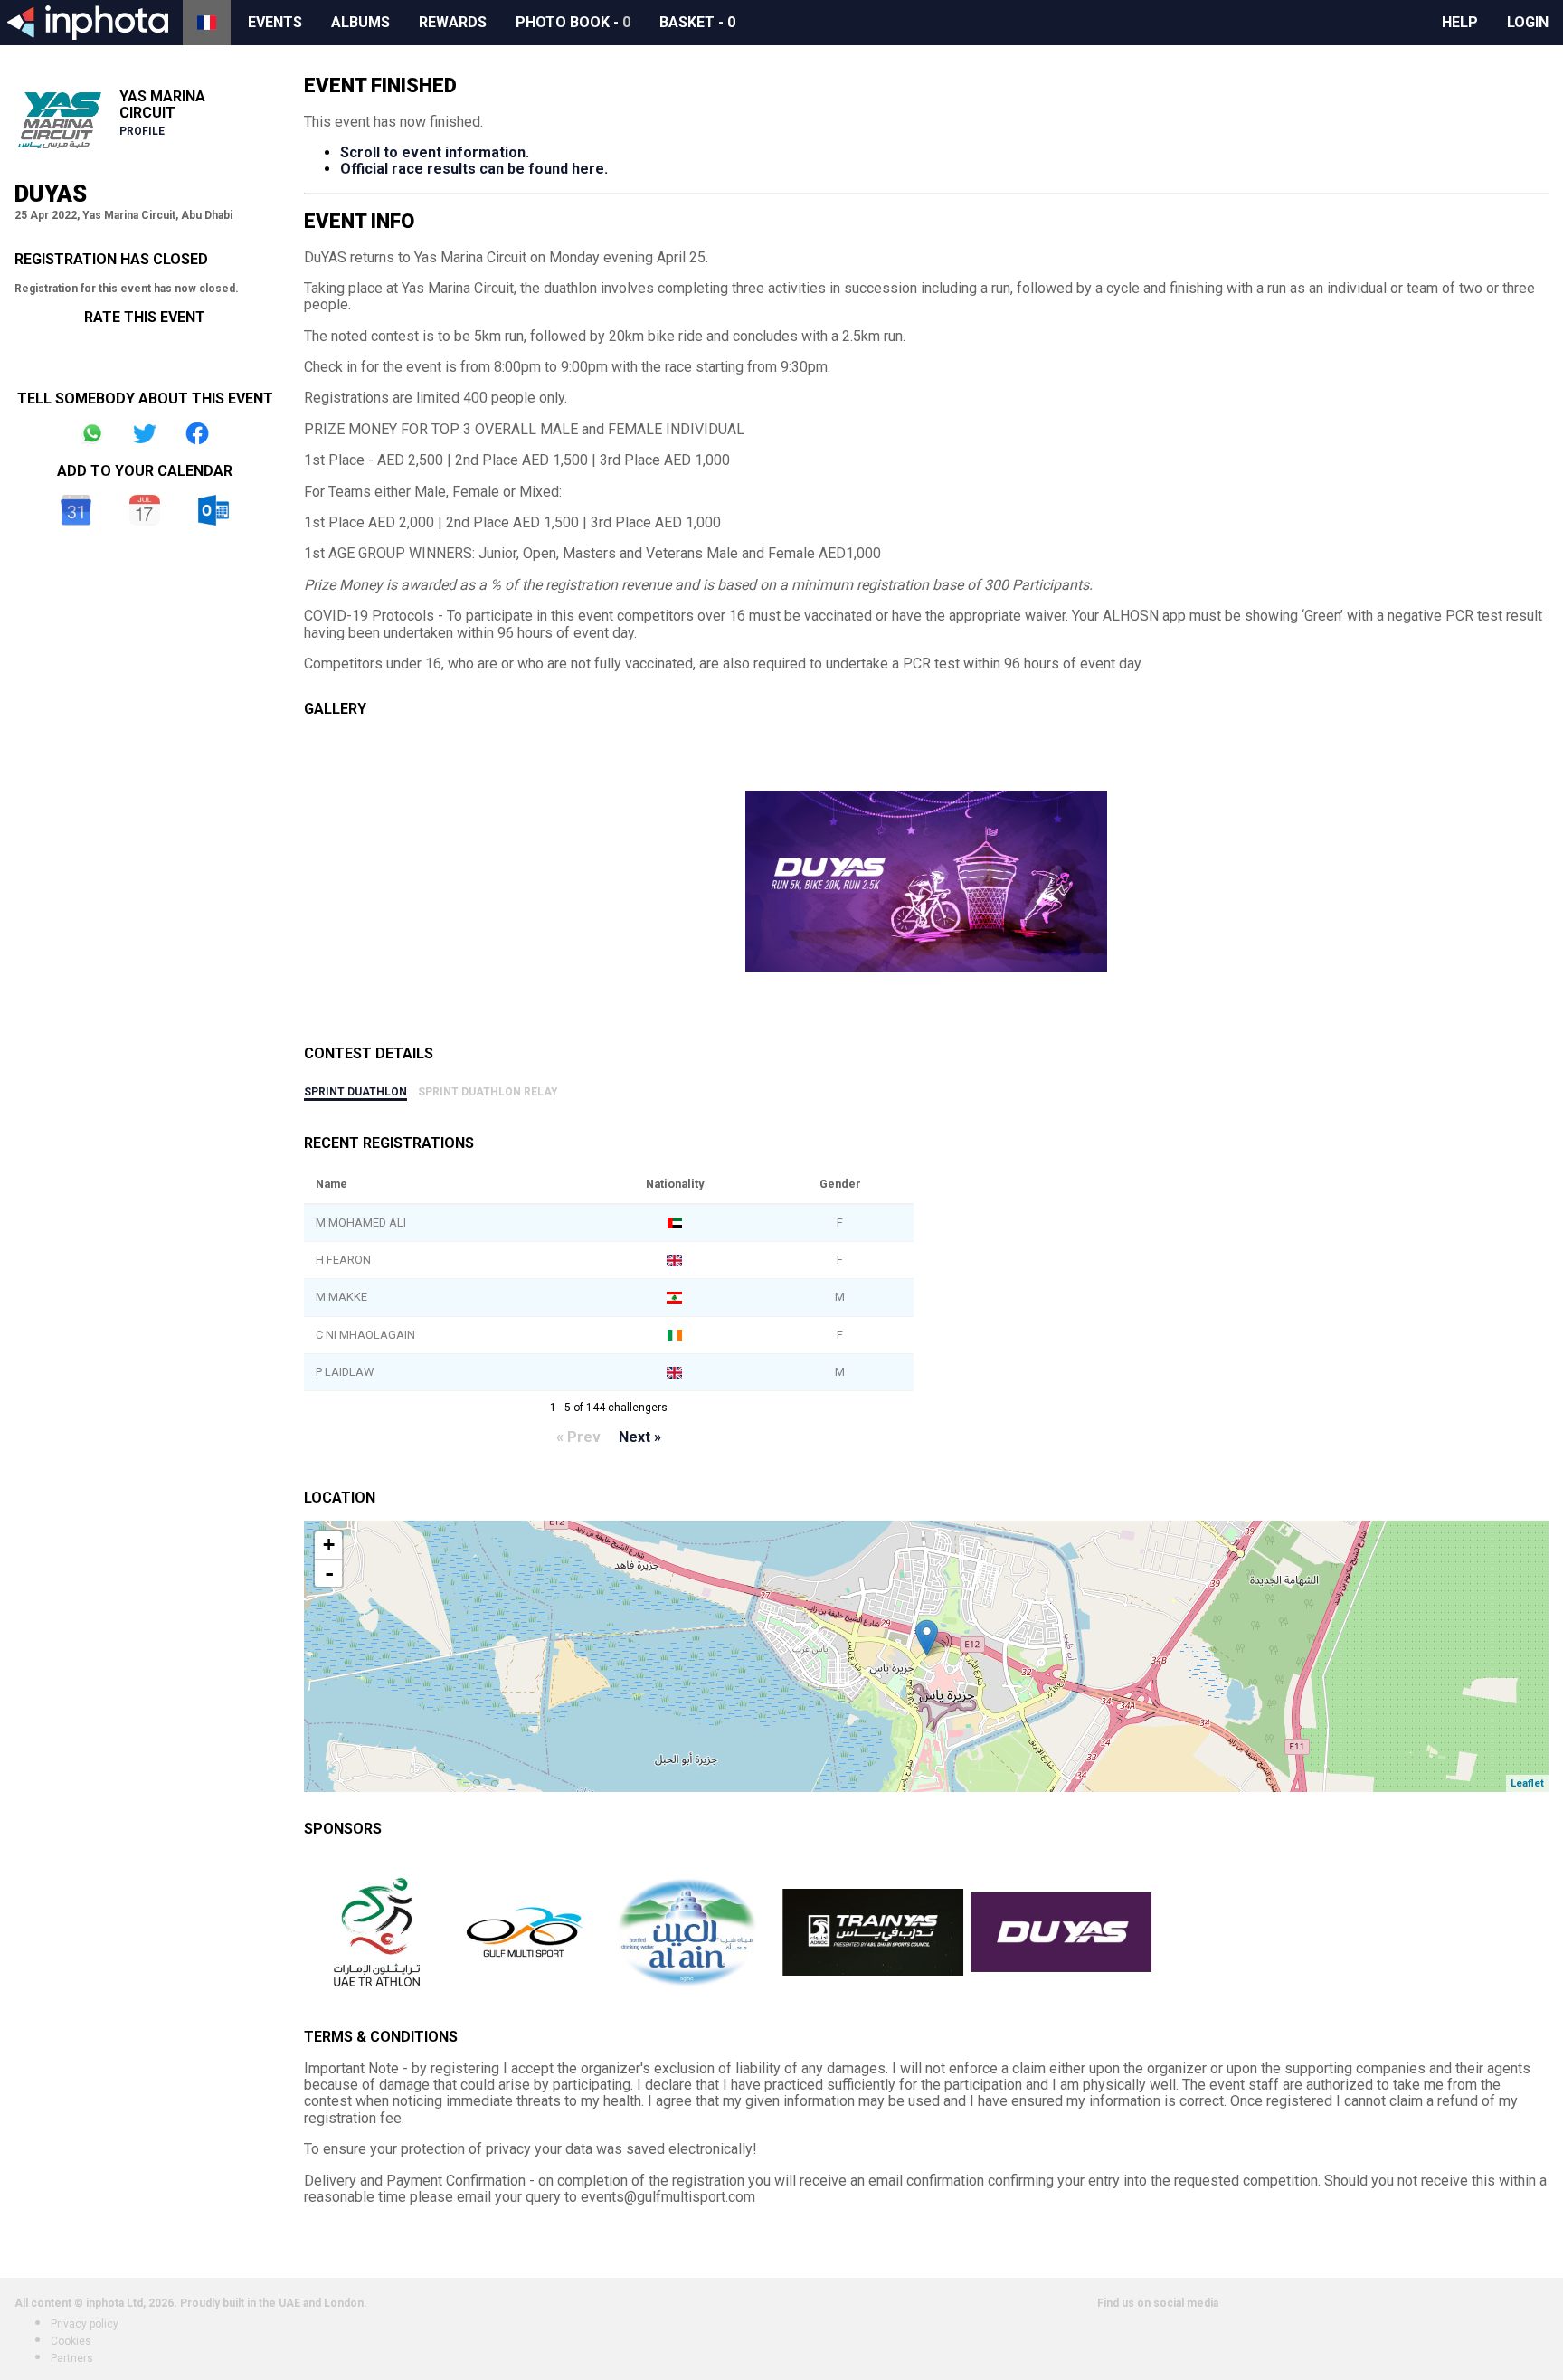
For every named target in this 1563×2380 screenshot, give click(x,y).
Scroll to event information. (435, 152)
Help (1460, 22)
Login (1528, 22)
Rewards (453, 22)
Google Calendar (76, 510)
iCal (145, 510)
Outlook (213, 510)
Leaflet (1527, 1783)
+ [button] (329, 1545)
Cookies (71, 2341)
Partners (72, 2358)
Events (275, 22)
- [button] (329, 1573)
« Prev (578, 1437)
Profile (142, 131)
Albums (360, 22)
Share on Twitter (145, 433)
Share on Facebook (197, 433)
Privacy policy (85, 2324)
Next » (640, 1437)
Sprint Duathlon (355, 1092)
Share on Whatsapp (92, 433)
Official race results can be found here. (474, 169)
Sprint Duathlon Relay (488, 1092)
